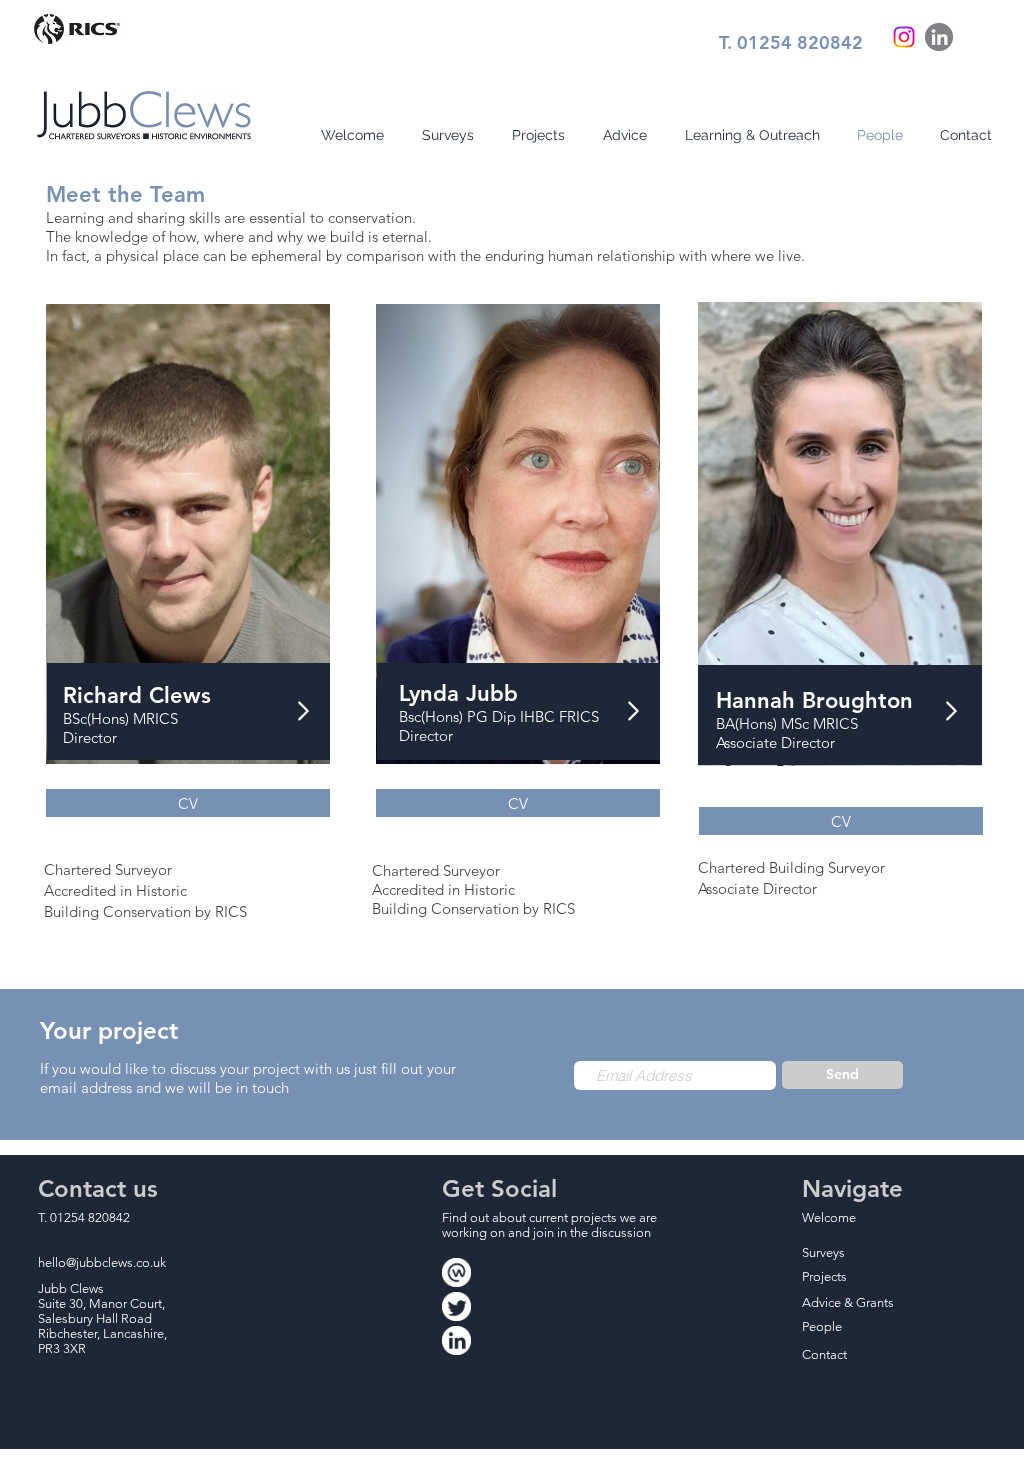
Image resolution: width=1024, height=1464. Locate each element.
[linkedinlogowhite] (456, 1340)
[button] (841, 821)
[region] (840, 544)
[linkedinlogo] (939, 37)
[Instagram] (904, 37)
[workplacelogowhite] (456, 1272)
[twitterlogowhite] (456, 1306)
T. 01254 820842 (791, 42)
